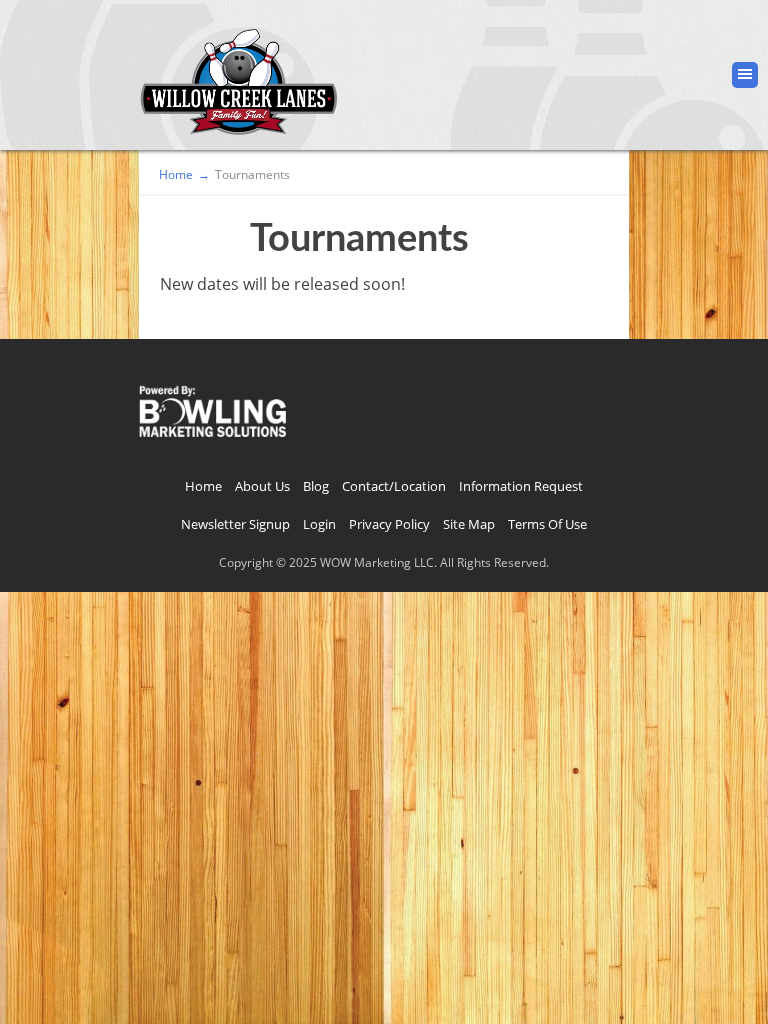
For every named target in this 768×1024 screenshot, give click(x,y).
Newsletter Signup (235, 524)
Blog (316, 486)
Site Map (469, 524)
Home (203, 486)
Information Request (521, 486)
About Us (262, 486)
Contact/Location (394, 486)
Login (319, 524)
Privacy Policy (389, 524)
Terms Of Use (547, 524)
